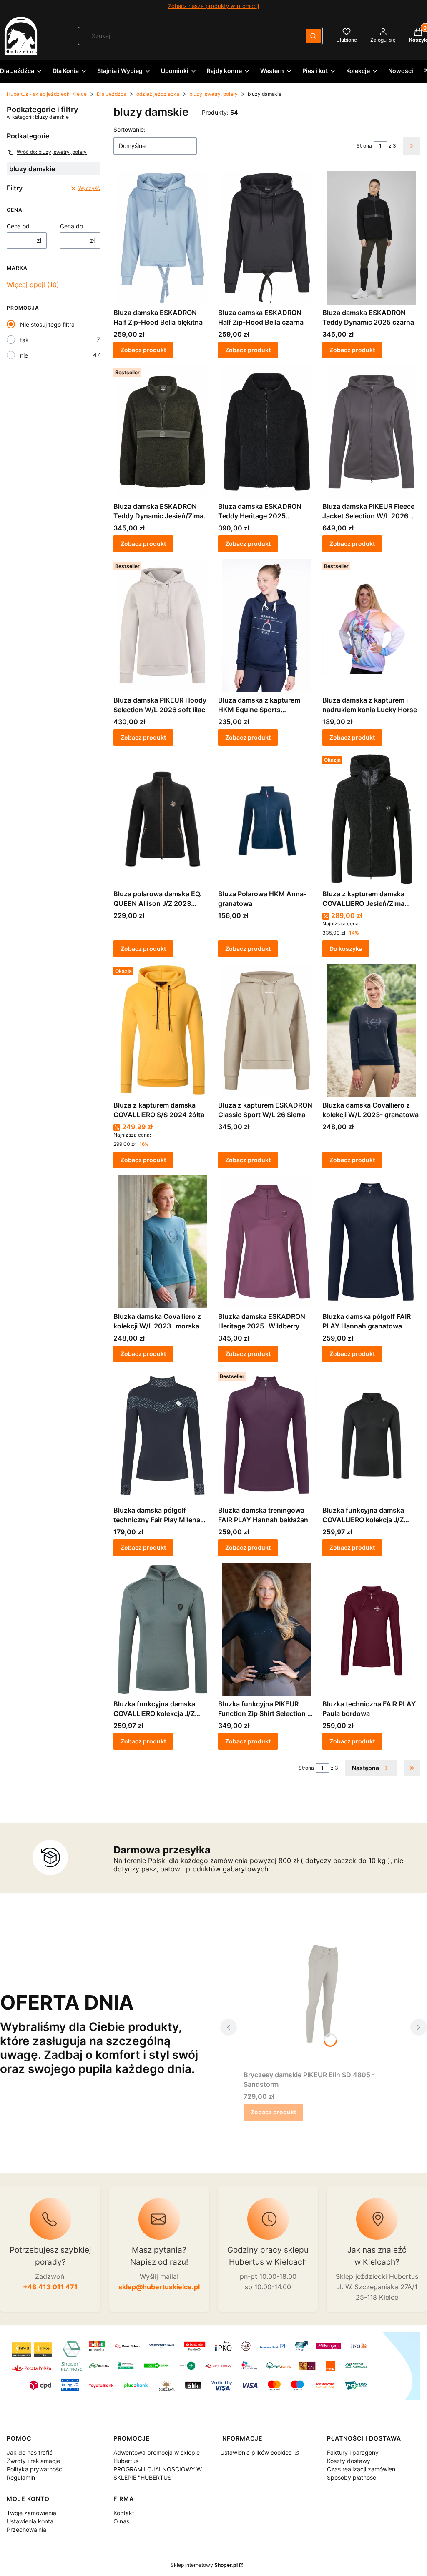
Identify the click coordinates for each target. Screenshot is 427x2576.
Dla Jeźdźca (112, 94)
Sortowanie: (129, 129)
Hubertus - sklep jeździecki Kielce (47, 94)
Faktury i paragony (353, 2452)
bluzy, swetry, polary (213, 94)
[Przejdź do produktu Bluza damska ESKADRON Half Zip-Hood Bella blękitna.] (162, 238)
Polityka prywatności (35, 2469)
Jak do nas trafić (30, 2452)
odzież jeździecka (158, 94)
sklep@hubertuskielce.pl (159, 2287)
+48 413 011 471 (50, 2287)
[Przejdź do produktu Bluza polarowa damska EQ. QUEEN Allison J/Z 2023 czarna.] (162, 819)
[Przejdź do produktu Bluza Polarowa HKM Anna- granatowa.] (267, 819)
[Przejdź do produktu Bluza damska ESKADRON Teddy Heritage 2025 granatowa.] (267, 432)
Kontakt (124, 2513)
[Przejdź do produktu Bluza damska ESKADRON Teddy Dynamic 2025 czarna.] (371, 238)
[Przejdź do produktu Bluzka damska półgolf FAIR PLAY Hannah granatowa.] (371, 1242)
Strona (364, 146)
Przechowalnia (26, 2530)
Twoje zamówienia (31, 2513)
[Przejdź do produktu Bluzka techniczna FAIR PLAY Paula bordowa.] (371, 1629)
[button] (313, 36)
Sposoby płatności (352, 2477)
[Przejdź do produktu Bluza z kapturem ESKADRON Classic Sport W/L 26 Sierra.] (267, 1030)
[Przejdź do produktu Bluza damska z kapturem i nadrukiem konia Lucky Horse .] (371, 625)
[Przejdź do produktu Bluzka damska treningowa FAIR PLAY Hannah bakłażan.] (267, 1436)
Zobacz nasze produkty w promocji (213, 6)
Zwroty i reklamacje (33, 2461)
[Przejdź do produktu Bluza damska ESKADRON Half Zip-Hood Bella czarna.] (267, 238)
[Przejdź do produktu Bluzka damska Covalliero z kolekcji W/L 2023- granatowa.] (371, 1030)
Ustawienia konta (30, 2521)
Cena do (72, 226)
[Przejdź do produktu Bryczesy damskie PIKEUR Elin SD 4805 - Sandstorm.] (324, 2000)
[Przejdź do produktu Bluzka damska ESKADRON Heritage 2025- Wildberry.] (267, 1242)
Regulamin (21, 2477)
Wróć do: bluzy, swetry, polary (52, 152)
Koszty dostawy (349, 2461)
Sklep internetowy (204, 2565)
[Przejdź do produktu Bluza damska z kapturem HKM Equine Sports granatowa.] (267, 625)
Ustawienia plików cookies (257, 2452)
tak (24, 340)
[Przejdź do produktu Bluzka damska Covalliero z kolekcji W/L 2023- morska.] (162, 1242)
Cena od (18, 226)
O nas (121, 2521)
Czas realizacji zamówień (361, 2469)
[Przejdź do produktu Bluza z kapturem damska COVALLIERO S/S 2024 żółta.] (162, 1030)
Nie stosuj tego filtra (47, 324)
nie (24, 355)
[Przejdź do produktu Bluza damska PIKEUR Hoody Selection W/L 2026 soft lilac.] (162, 625)
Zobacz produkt (143, 350)
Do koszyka (346, 949)
